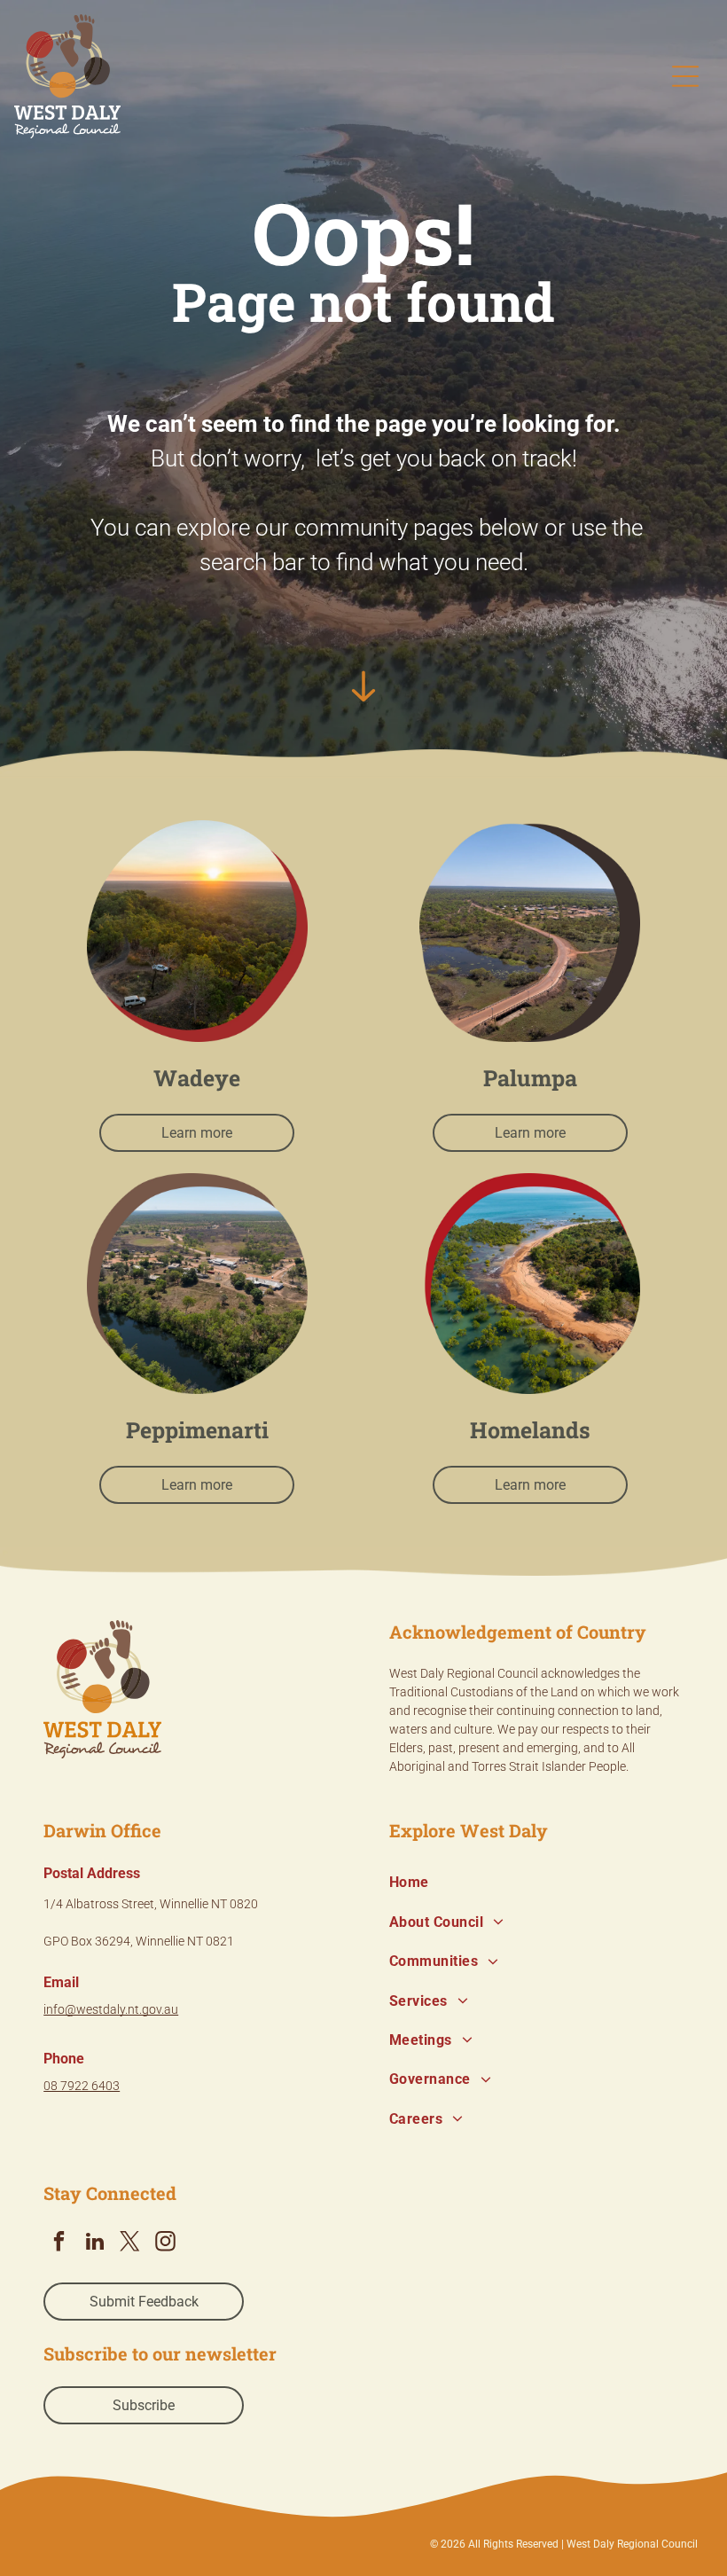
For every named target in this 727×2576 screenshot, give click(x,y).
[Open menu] (685, 76)
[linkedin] (94, 2243)
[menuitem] (536, 1883)
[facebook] (59, 2243)
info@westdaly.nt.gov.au (111, 2009)
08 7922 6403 (82, 2086)
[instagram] (165, 2243)
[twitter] (130, 2243)
